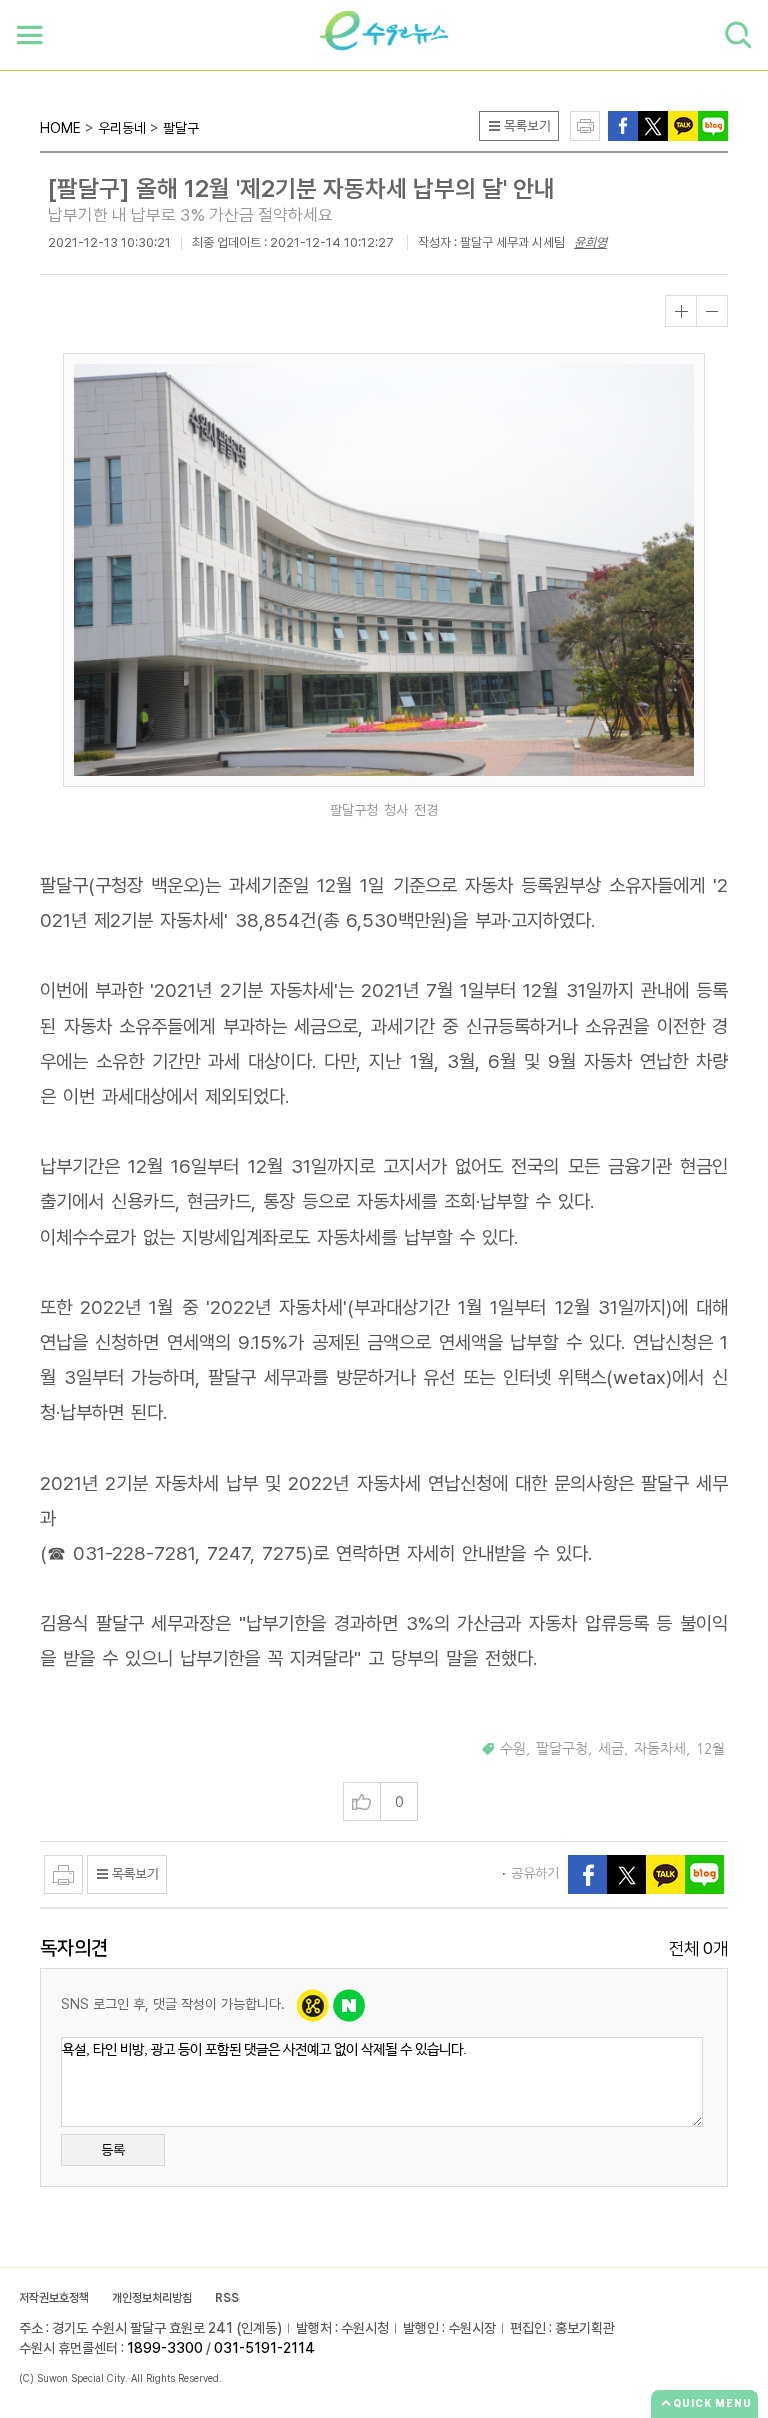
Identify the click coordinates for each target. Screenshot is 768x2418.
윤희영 (590, 242)
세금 (611, 1749)
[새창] (653, 124)
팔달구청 (562, 1749)
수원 (513, 1749)
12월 (710, 1749)
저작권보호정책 (54, 2298)
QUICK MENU (712, 2403)
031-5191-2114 (264, 2348)
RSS (227, 2298)
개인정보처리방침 (152, 2298)
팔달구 (181, 128)
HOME (60, 128)
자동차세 (660, 1749)
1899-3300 (165, 2348)
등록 (113, 2150)
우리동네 (122, 128)
